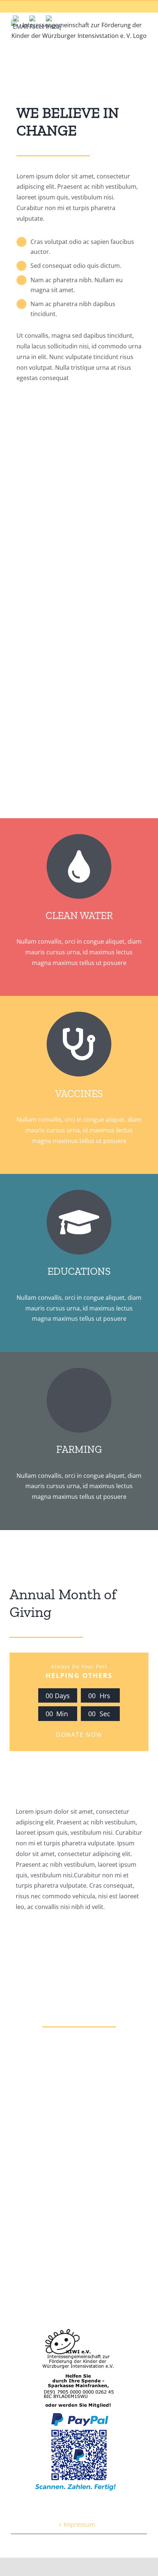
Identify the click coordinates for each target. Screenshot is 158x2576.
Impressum (79, 2524)
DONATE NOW (79, 1735)
